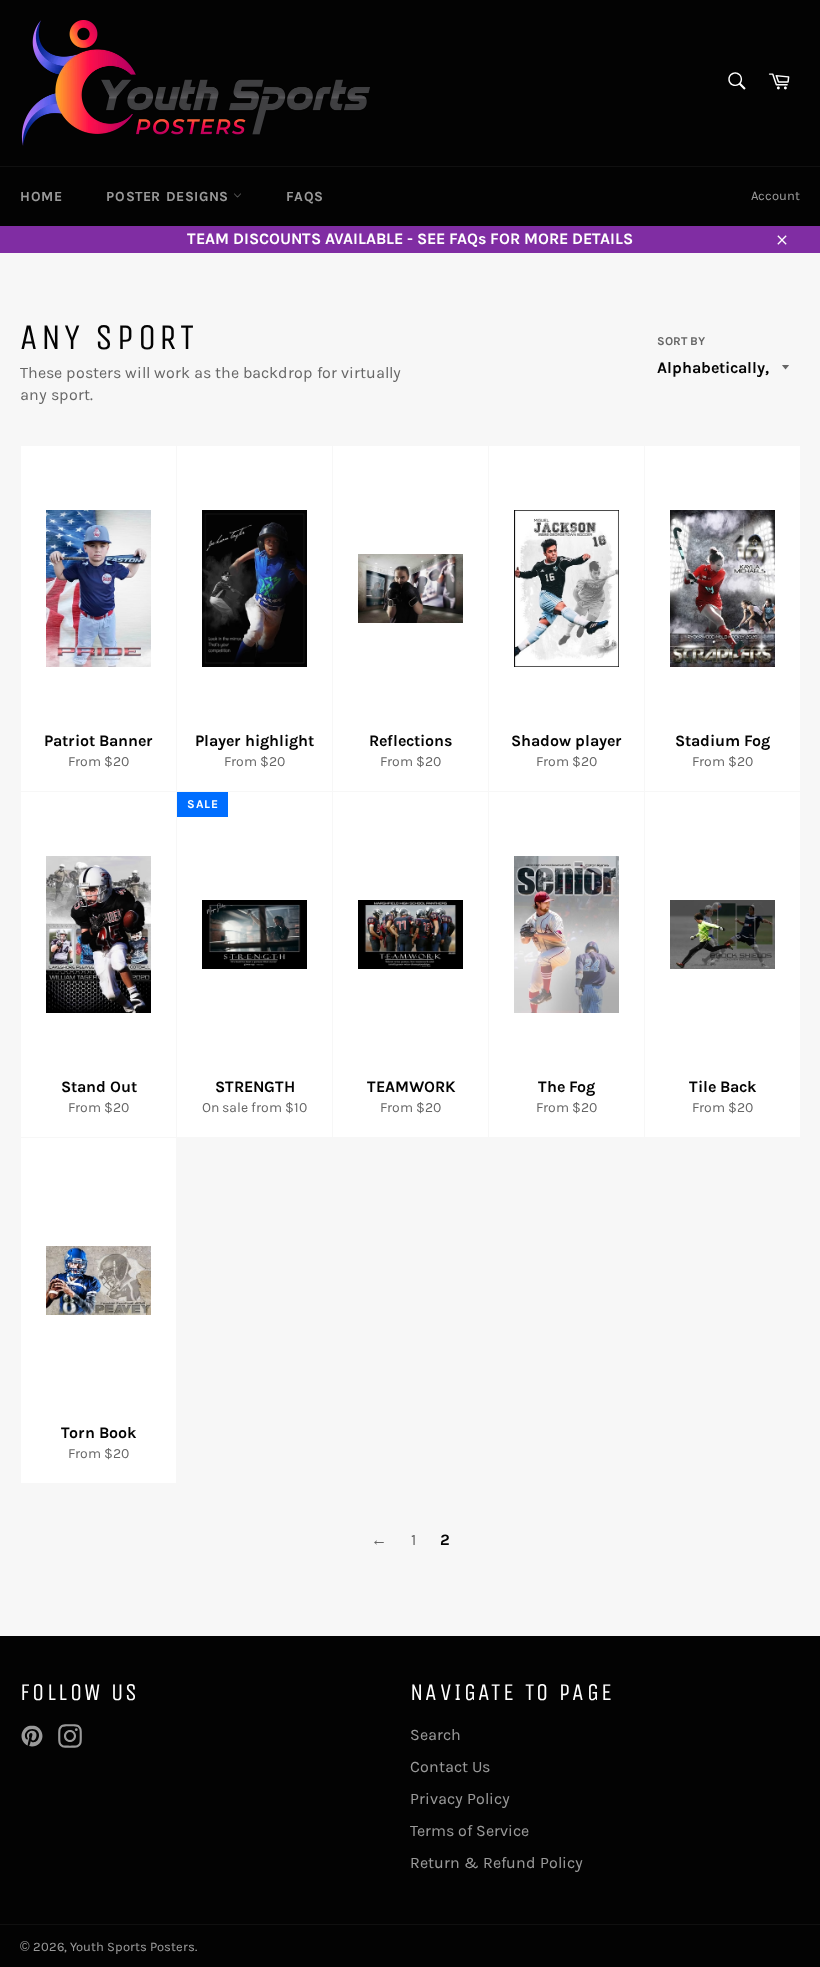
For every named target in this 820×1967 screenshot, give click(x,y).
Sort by (681, 341)
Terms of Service (469, 1830)
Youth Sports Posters (132, 1946)
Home (41, 196)
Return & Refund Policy (496, 1862)
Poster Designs (169, 196)
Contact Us (450, 1766)
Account (775, 195)
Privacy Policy (460, 1798)
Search (435, 1734)
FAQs (304, 196)
